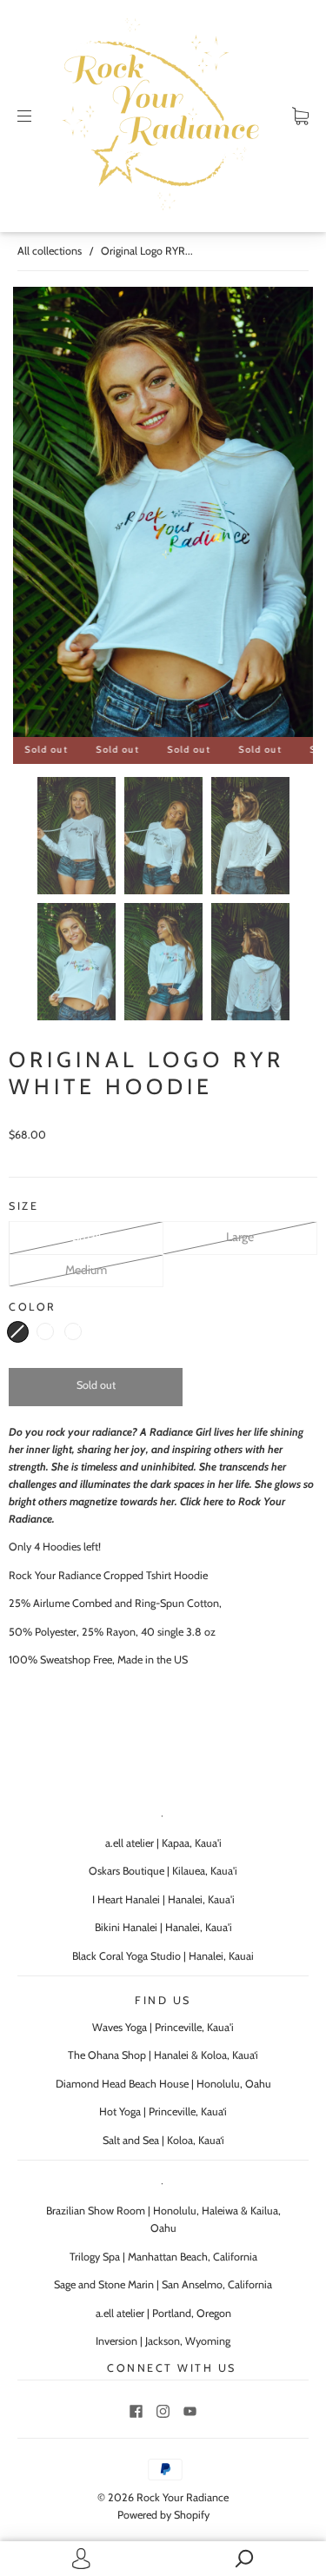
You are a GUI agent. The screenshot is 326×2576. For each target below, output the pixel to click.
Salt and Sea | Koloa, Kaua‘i (163, 2140)
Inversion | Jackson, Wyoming (163, 2341)
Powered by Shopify (163, 2515)
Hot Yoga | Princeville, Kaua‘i (163, 2111)
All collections (50, 251)
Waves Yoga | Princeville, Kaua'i (163, 2027)
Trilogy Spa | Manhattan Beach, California (163, 2257)
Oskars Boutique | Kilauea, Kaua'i (163, 1871)
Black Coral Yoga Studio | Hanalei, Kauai (163, 1956)
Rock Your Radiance (183, 2497)
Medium (86, 1270)
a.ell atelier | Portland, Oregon (163, 2313)
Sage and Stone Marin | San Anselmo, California (163, 2284)
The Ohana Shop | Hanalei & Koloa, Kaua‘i (163, 2055)
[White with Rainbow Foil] (18, 1332)
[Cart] (300, 116)
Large (240, 1237)
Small (86, 1237)
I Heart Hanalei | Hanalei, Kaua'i (163, 1899)
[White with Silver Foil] (45, 1331)
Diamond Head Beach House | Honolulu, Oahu (163, 2084)
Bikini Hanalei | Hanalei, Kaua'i (163, 1927)
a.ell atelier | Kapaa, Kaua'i (163, 1843)
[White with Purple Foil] (73, 1331)
